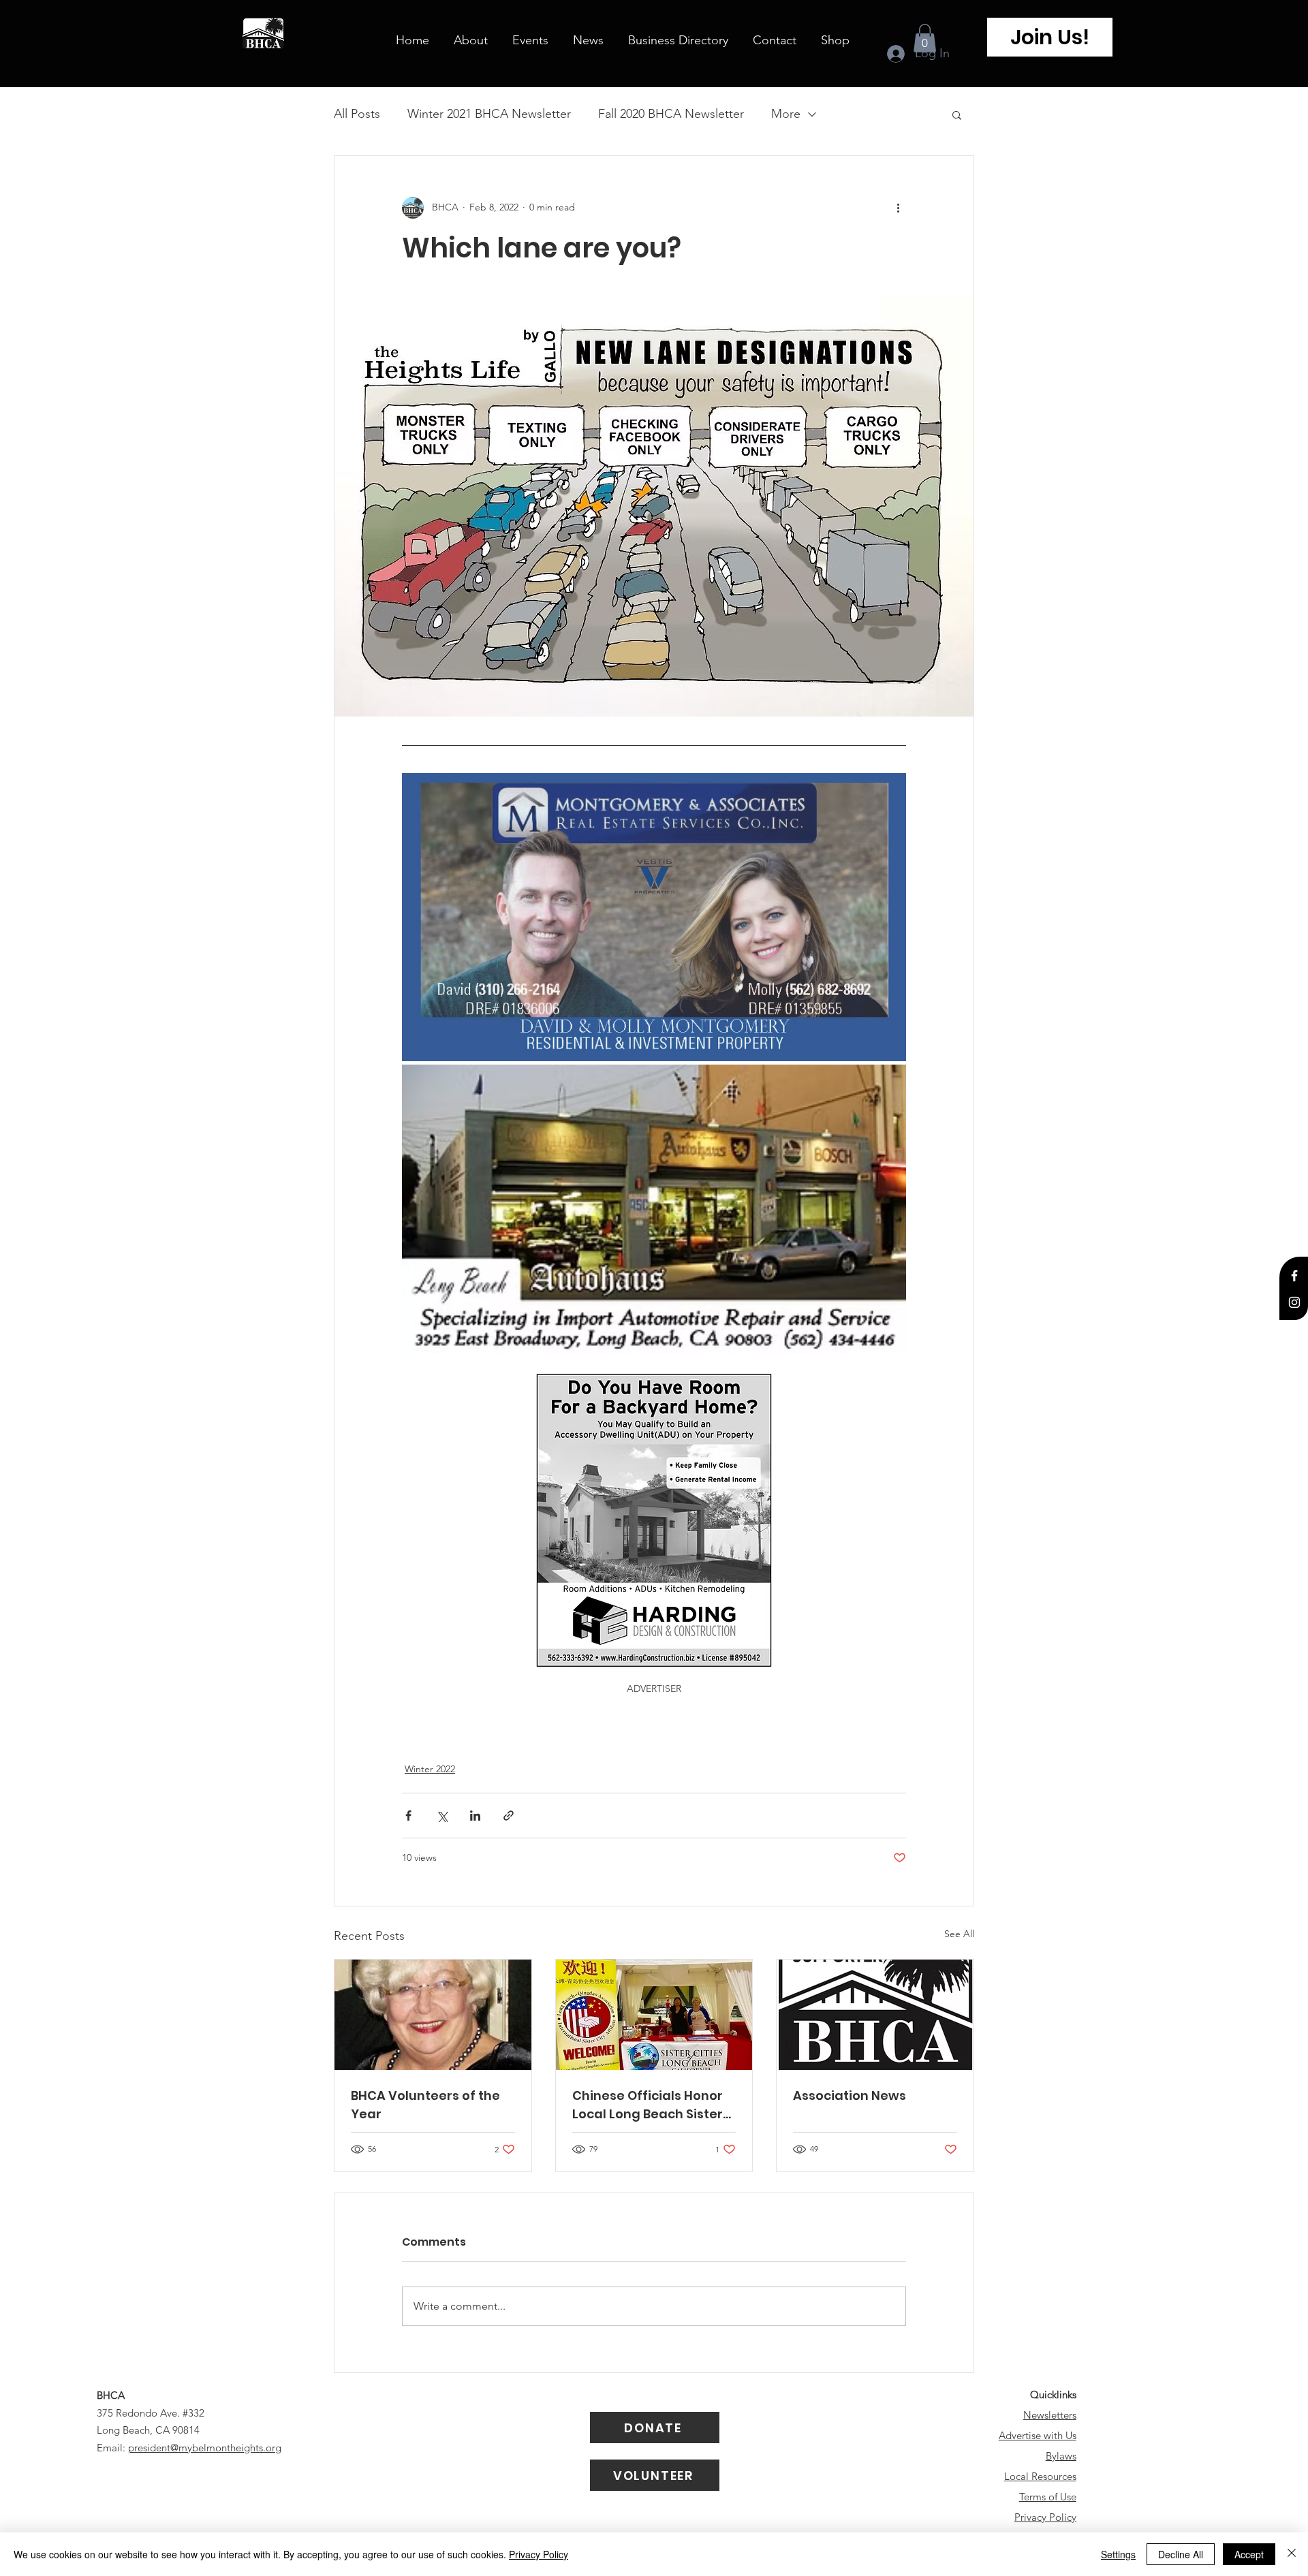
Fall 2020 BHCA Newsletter (671, 114)
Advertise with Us (1038, 2435)
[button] (925, 38)
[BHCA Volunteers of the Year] (433, 2015)
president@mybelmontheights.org (205, 2448)
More (786, 114)
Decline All (1181, 2554)
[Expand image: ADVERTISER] (654, 917)
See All (959, 1934)
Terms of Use (1048, 2497)
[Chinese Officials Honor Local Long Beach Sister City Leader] (654, 2015)
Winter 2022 (430, 1769)
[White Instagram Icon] (1294, 1302)
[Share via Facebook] (408, 1816)
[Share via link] (509, 1816)
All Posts (357, 114)
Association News (850, 2095)
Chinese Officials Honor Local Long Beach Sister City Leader (648, 2105)
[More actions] (898, 208)
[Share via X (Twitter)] (442, 1816)
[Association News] (875, 2015)
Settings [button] (1118, 2554)
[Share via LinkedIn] (475, 1816)
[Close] (1292, 2554)
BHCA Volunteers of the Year (425, 2105)
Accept (1249, 2554)
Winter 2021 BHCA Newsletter (489, 114)
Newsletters (1050, 2415)
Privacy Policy (1045, 2517)
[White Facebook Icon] (1294, 1276)
